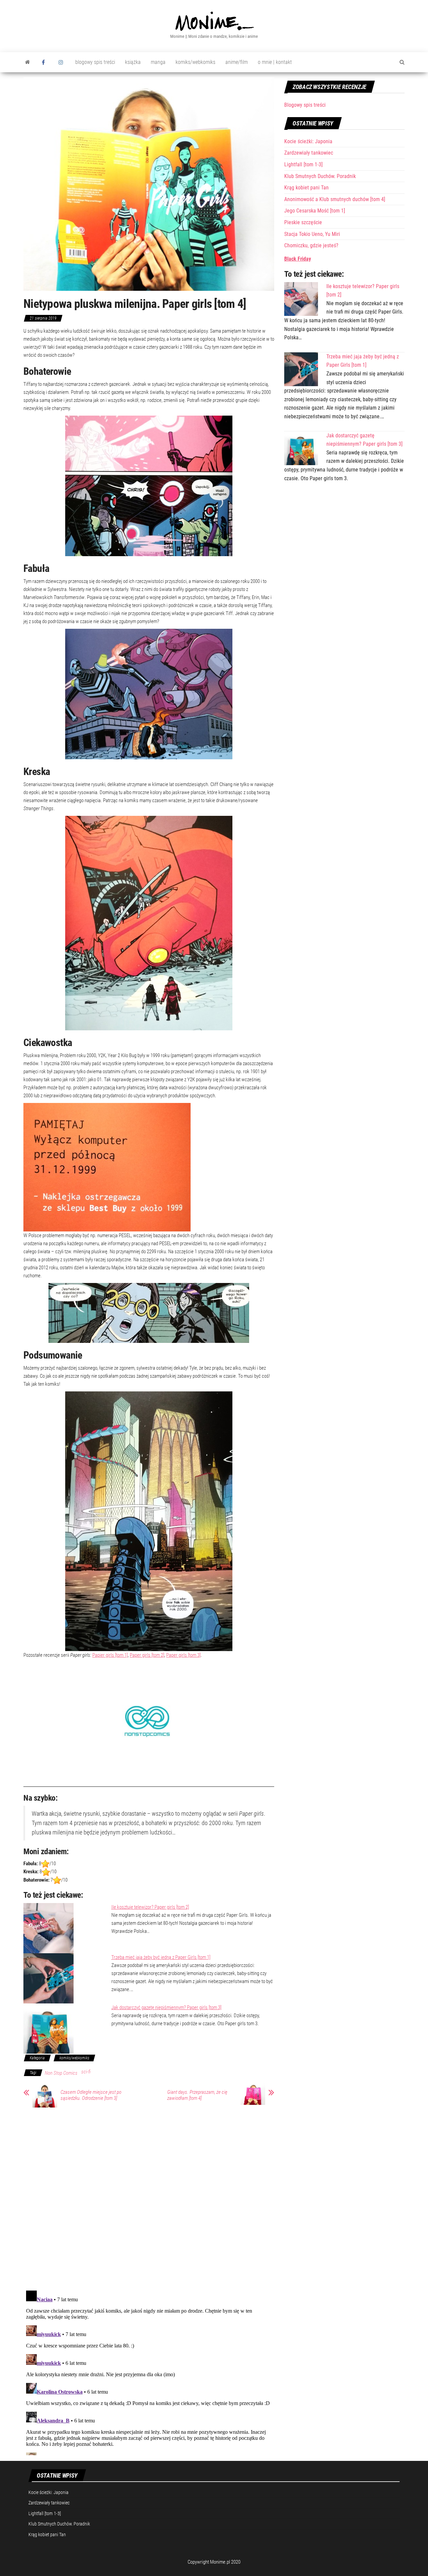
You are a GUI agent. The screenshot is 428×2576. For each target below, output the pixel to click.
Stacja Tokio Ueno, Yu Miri (312, 234)
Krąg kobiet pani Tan (306, 188)
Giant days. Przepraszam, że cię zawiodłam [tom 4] (197, 2095)
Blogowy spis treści (305, 105)
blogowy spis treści (95, 62)
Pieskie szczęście (303, 222)
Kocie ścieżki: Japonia (308, 141)
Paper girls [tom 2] (147, 1655)
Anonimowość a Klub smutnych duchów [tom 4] (335, 199)
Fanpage (45, 62)
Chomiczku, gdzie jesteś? (311, 245)
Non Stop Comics (61, 2073)
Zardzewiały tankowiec (309, 153)
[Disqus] (149, 2198)
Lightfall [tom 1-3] (303, 164)
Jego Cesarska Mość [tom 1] (315, 211)
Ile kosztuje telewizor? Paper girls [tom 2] (150, 1907)
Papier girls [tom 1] (110, 1655)
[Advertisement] (344, 539)
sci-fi (86, 2072)
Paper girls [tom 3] (183, 1655)
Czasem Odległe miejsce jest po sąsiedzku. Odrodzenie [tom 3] (91, 2095)
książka (133, 62)
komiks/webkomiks (195, 62)
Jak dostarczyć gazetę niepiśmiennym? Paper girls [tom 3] (166, 2007)
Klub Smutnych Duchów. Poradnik (320, 176)
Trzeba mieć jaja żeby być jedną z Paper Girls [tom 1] (161, 1957)
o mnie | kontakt (275, 62)
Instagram (62, 62)
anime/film (237, 62)
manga (158, 62)
